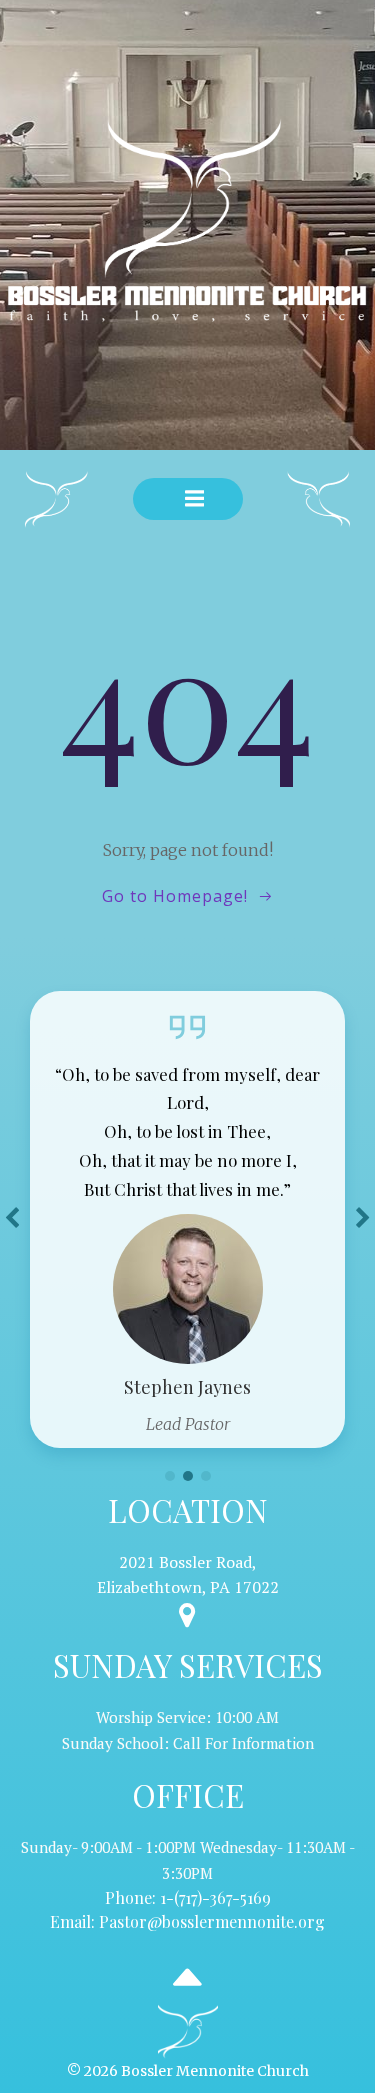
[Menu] (195, 499)
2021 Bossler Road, (188, 1562)
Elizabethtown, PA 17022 (188, 1587)
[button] (170, 1476)
